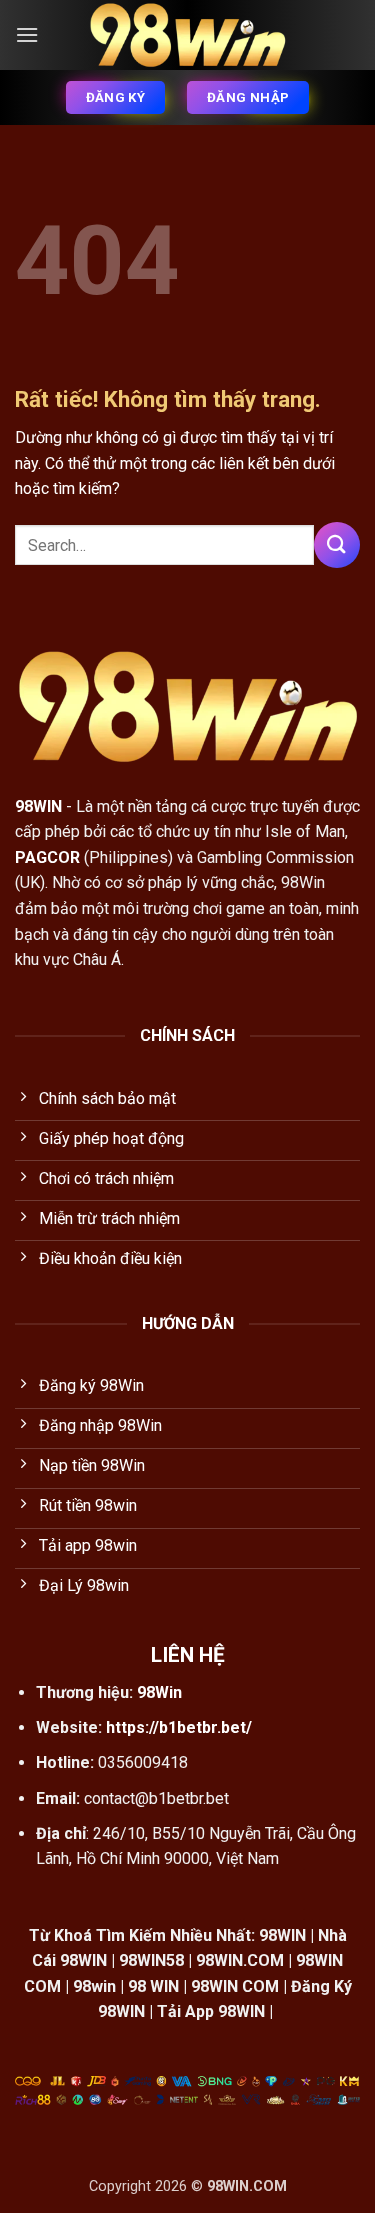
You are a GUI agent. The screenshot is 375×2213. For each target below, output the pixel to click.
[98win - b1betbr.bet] (188, 35)
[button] (27, 34)
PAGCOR (47, 857)
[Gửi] (337, 544)
